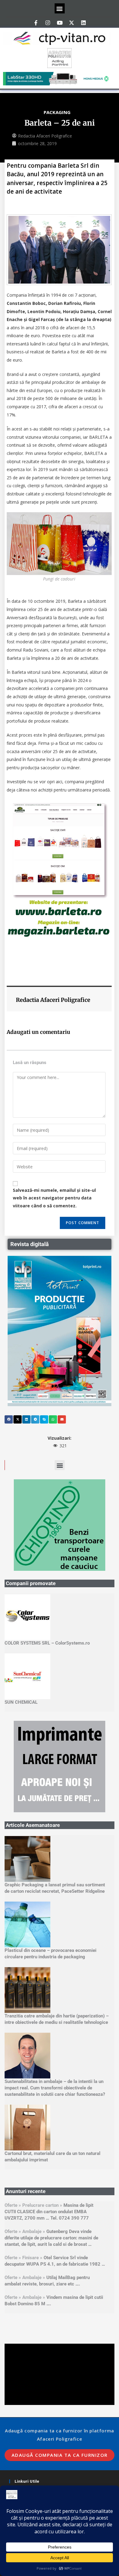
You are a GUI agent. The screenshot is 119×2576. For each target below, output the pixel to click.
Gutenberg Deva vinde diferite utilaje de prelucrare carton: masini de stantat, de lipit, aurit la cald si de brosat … (51, 2238)
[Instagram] (48, 23)
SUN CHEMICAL (21, 1702)
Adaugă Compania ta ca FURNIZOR (60, 2455)
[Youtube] (60, 23)
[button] (60, 8)
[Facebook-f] (36, 23)
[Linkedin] (83, 23)
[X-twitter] (71, 23)
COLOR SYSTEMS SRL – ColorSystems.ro (47, 1643)
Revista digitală (30, 1244)
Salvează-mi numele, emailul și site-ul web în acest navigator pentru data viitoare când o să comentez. (54, 1198)
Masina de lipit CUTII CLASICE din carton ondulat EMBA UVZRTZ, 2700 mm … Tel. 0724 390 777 (49, 2212)
